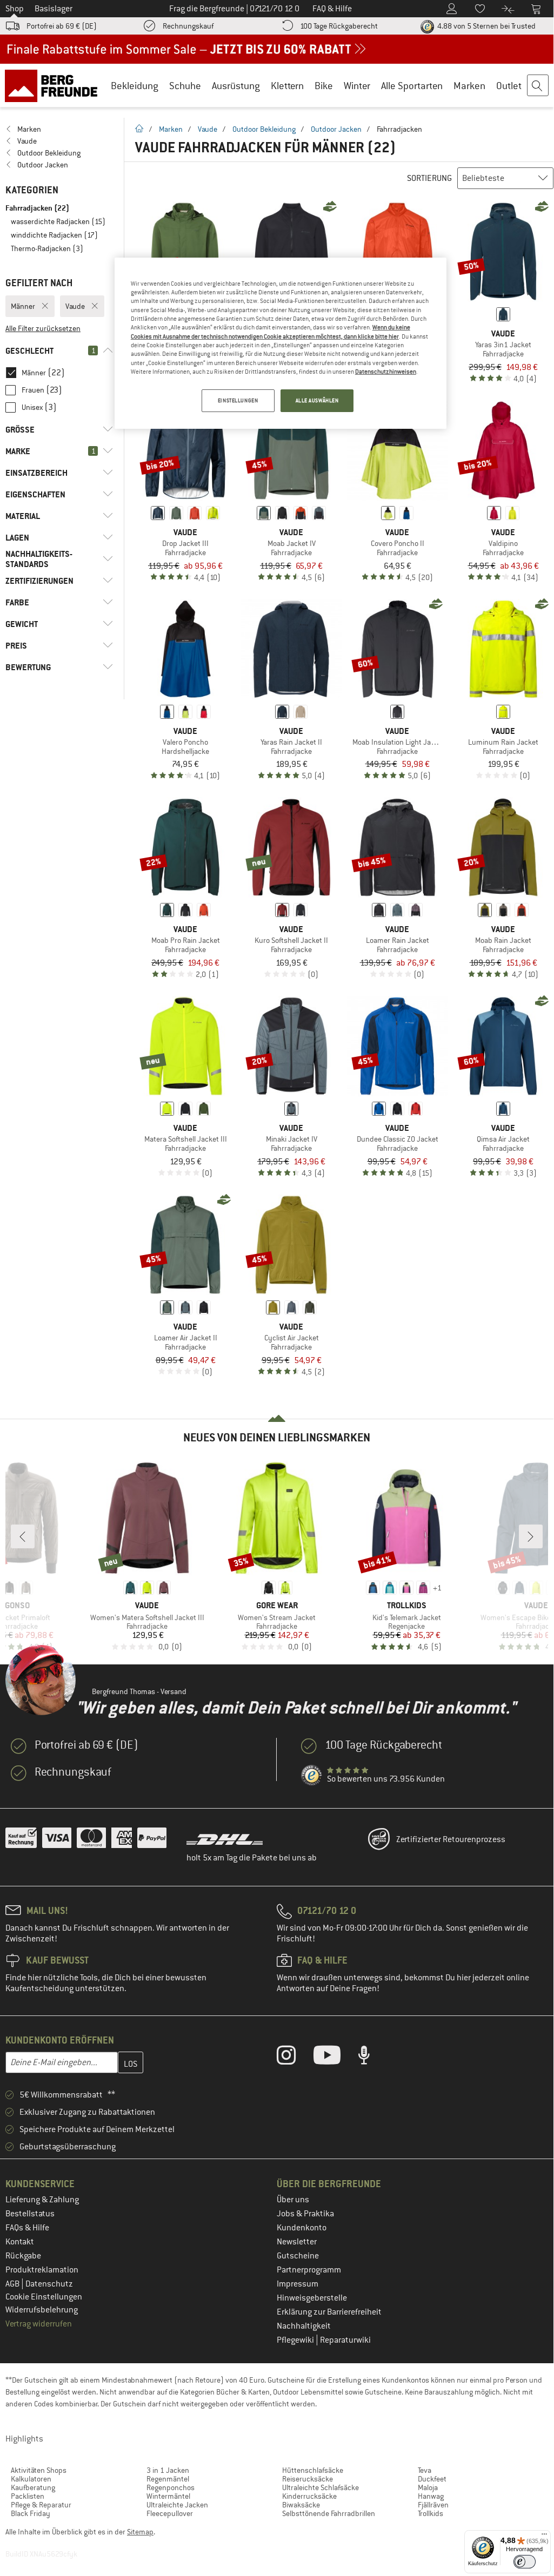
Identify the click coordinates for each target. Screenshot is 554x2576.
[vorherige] (23, 1536)
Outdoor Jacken (336, 129)
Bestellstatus (30, 2214)
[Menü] (544, 2537)
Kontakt (20, 2242)
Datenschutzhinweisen (386, 372)
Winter (357, 86)
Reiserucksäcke (308, 2479)
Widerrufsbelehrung (42, 2310)
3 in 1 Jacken (168, 2470)
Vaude (208, 129)
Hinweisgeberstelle (312, 2298)
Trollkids (430, 2513)
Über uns (293, 2200)
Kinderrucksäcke (309, 2496)
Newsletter (297, 2242)
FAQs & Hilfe (27, 2228)
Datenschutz (49, 2284)
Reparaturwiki (345, 2340)
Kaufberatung (33, 2487)
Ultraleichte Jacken (177, 2505)
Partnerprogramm (309, 2270)
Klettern (287, 86)
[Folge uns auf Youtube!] (335, 2058)
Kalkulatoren (31, 2479)
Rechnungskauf (188, 26)
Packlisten (28, 2496)
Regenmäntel (168, 2479)
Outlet (509, 86)
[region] (281, 343)
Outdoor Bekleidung (264, 129)
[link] (59, 129)
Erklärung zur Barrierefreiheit (329, 2312)
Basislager (54, 9)
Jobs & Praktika (305, 2214)
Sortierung (429, 178)
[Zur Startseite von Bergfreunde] (55, 85)
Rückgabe (23, 2256)
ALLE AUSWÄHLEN (317, 400)
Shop (15, 9)
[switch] (525, 2562)
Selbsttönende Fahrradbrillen (329, 2513)
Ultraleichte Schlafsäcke (321, 2487)
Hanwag (431, 2496)
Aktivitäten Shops (39, 2470)
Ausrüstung (236, 86)
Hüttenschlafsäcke (313, 2470)
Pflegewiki (296, 2340)
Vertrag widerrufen (39, 2324)
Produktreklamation (42, 2270)
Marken (469, 86)
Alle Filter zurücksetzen (43, 328)
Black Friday (31, 2513)
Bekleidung (135, 86)
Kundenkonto (302, 2228)
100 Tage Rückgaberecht (339, 26)
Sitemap (140, 2532)
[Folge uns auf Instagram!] (294, 2058)
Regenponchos (171, 2487)
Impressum (298, 2284)
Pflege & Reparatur (41, 2505)
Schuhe (185, 86)
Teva (425, 2470)
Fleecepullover (170, 2513)
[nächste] (531, 1536)
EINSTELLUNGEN (238, 400)
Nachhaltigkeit (304, 2326)
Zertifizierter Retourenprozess (451, 1839)
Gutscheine (298, 2256)
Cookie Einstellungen (44, 2297)
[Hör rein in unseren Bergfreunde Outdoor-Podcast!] (372, 2058)
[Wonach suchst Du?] (538, 86)
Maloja (428, 2487)
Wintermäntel (168, 2496)
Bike (324, 86)
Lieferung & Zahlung (42, 2200)
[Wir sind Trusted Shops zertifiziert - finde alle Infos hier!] (312, 1776)
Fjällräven (433, 2505)
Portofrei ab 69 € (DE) (62, 26)
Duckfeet (432, 2479)
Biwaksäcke (301, 2505)
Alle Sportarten (412, 86)
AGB (13, 2284)
